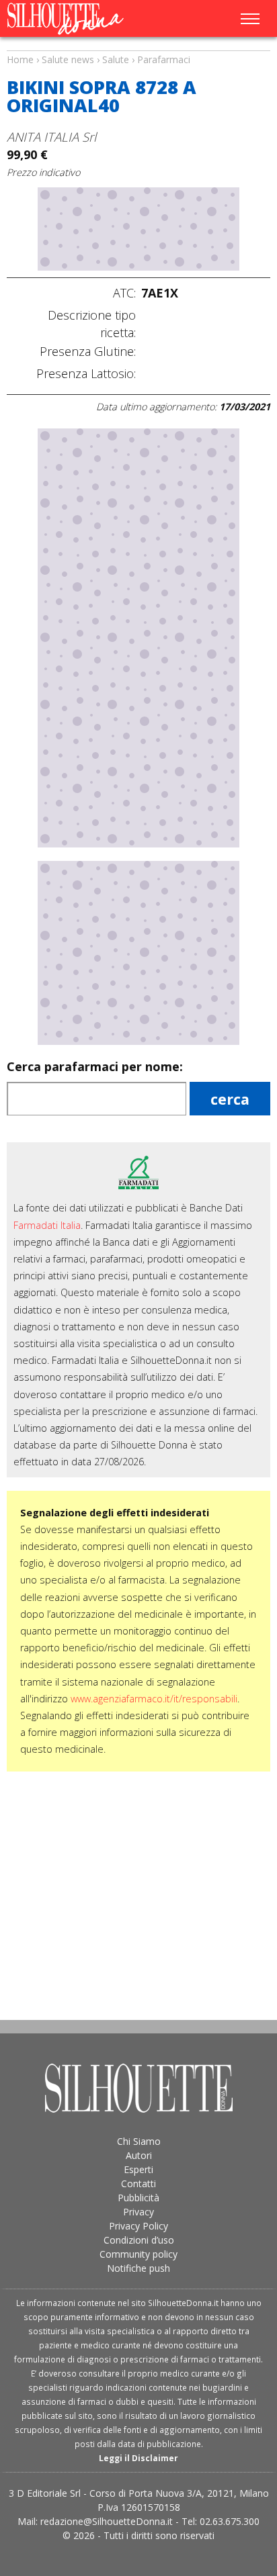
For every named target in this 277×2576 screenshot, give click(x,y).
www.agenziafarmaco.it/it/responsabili (154, 1699)
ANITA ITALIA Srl (51, 137)
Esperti (138, 2169)
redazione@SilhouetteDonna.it (107, 2521)
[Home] (83, 19)
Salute (116, 59)
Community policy (138, 2254)
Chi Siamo (139, 2141)
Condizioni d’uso (139, 2240)
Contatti (138, 2183)
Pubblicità (138, 2198)
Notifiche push (138, 2268)
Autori (139, 2155)
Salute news (138, 47)
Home (20, 59)
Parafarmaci (164, 59)
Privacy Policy (138, 2226)
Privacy (138, 2212)
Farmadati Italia (47, 1225)
